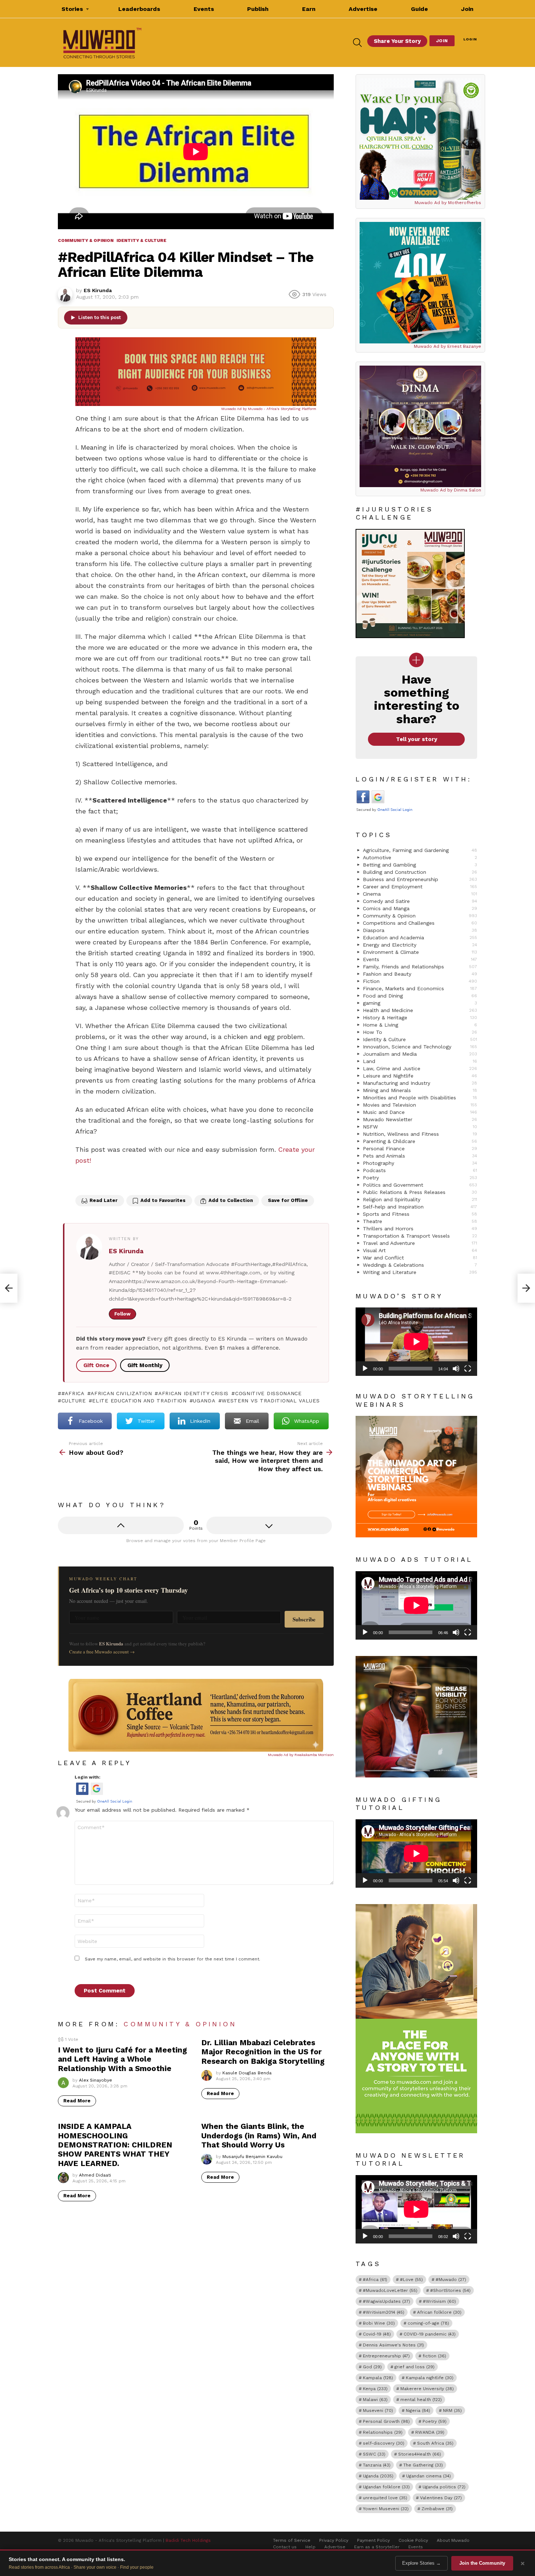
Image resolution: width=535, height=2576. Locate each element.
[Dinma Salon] (420, 426)
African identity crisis (193, 1393)
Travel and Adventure (420, 1243)
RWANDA (430, 2432)
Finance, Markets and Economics (420, 988)
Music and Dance (420, 1112)
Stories (72, 9)
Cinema (420, 894)
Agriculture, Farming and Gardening (420, 850)
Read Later (104, 1200)
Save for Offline (288, 1200)
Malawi (375, 2400)
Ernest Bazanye (464, 346)
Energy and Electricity (420, 945)
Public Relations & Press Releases (420, 1192)
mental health (421, 2400)
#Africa (73, 1393)
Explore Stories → (421, 2563)
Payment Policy (373, 2540)
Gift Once (96, 1365)
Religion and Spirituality (420, 1199)
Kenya (375, 2389)
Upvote (121, 1525)
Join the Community (482, 2563)
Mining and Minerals (420, 1090)
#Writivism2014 (384, 2312)
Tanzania (377, 2465)
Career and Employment (420, 887)
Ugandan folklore (386, 2487)
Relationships (383, 2432)
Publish (258, 9)
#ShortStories (450, 2290)
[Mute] (456, 1369)
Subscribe (304, 1619)
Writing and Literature (420, 1272)
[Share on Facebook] (82, 1181)
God (372, 2367)
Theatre (420, 1221)
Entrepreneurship (386, 2356)
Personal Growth (386, 2421)
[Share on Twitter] (97, 1181)
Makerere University (427, 2389)
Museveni (378, 2410)
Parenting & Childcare (420, 1141)
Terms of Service (292, 2540)
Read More (77, 2101)
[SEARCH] (357, 43)
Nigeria (418, 2410)
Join (467, 9)
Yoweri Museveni (386, 2509)
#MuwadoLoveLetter (390, 2290)
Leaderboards (139, 9)
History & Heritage (420, 1018)
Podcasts (420, 1170)
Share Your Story (397, 41)
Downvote (269, 1525)
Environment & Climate (420, 952)
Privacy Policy (334, 2540)
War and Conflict (420, 1258)
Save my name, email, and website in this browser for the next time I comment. (173, 1959)
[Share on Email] (128, 1181)
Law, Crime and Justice (420, 1068)
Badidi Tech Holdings (188, 2540)
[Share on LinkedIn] (112, 1181)
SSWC (374, 2454)
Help (310, 2547)
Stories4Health (420, 2454)
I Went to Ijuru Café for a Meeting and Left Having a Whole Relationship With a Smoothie (122, 2059)
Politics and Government (420, 1185)
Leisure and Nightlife (420, 1076)
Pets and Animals (420, 1156)
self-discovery (384, 2443)
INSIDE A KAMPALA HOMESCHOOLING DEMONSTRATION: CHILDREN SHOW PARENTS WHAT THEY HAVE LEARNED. (115, 2145)
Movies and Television (420, 1105)
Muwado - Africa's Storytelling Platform (282, 409)
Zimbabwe (437, 2509)
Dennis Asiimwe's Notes (393, 2345)
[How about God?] (9, 1288)
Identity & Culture (420, 1039)
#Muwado (451, 2280)
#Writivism (439, 2301)
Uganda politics (444, 2487)
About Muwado (453, 2540)
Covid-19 (377, 2334)
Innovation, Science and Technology (420, 1047)
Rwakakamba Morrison (314, 1755)
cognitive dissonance (268, 1393)
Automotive (420, 857)
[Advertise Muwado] (196, 404)
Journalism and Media (420, 1054)
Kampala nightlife (430, 2378)
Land (420, 1061)
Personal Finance (420, 1148)
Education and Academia (420, 937)
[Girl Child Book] (420, 283)
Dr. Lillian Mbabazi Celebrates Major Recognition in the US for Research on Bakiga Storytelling (263, 2052)
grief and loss (415, 2367)
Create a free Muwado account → (102, 1652)
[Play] (365, 1369)
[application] (416, 1342)
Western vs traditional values (271, 1401)
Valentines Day (441, 2498)
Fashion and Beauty (420, 974)
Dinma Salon (467, 490)
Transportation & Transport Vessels (420, 1236)
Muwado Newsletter (420, 1119)
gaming (420, 1003)
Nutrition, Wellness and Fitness (420, 1134)
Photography (420, 1163)
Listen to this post (100, 317)
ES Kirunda (126, 1251)
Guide (419, 9)
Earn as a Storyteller (377, 2547)
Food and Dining (420, 996)
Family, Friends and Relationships (420, 967)
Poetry (420, 1178)
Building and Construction (420, 872)
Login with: (88, 1777)
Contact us (285, 2547)
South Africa (435, 2443)
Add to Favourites (163, 1200)
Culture (74, 1401)
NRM (452, 2410)
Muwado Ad (232, 409)
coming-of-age (428, 2323)
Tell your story (417, 739)
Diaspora (420, 930)
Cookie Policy (413, 2540)
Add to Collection (231, 1200)
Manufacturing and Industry (420, 1083)
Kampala (378, 2378)
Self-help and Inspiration (420, 1207)
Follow (122, 1314)
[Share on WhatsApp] (143, 1181)
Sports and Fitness (420, 1214)
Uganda (204, 1401)
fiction (434, 2356)
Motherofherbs (465, 203)
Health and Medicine (420, 1010)
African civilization (121, 1393)
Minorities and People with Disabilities (420, 1098)
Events (204, 9)
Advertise (363, 9)
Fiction (420, 981)
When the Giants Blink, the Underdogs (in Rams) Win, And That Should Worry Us (259, 2135)
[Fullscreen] (468, 1369)
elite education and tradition (139, 1401)
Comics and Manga (420, 908)
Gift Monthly (145, 1365)
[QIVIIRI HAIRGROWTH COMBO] (420, 139)
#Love (411, 2280)
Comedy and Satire (420, 901)
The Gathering (423, 2465)
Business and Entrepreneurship (420, 879)
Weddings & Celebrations (420, 1265)
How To (420, 1032)
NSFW (420, 1127)
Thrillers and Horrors (420, 1229)
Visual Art (420, 1250)
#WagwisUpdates (387, 2301)
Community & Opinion (180, 2024)
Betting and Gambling (420, 865)
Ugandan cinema (429, 2476)
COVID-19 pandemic (430, 2334)
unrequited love (385, 2498)
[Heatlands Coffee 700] (196, 1750)
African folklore (439, 2312)
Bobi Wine (379, 2323)
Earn (309, 9)
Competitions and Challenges (420, 923)
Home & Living (420, 1025)
